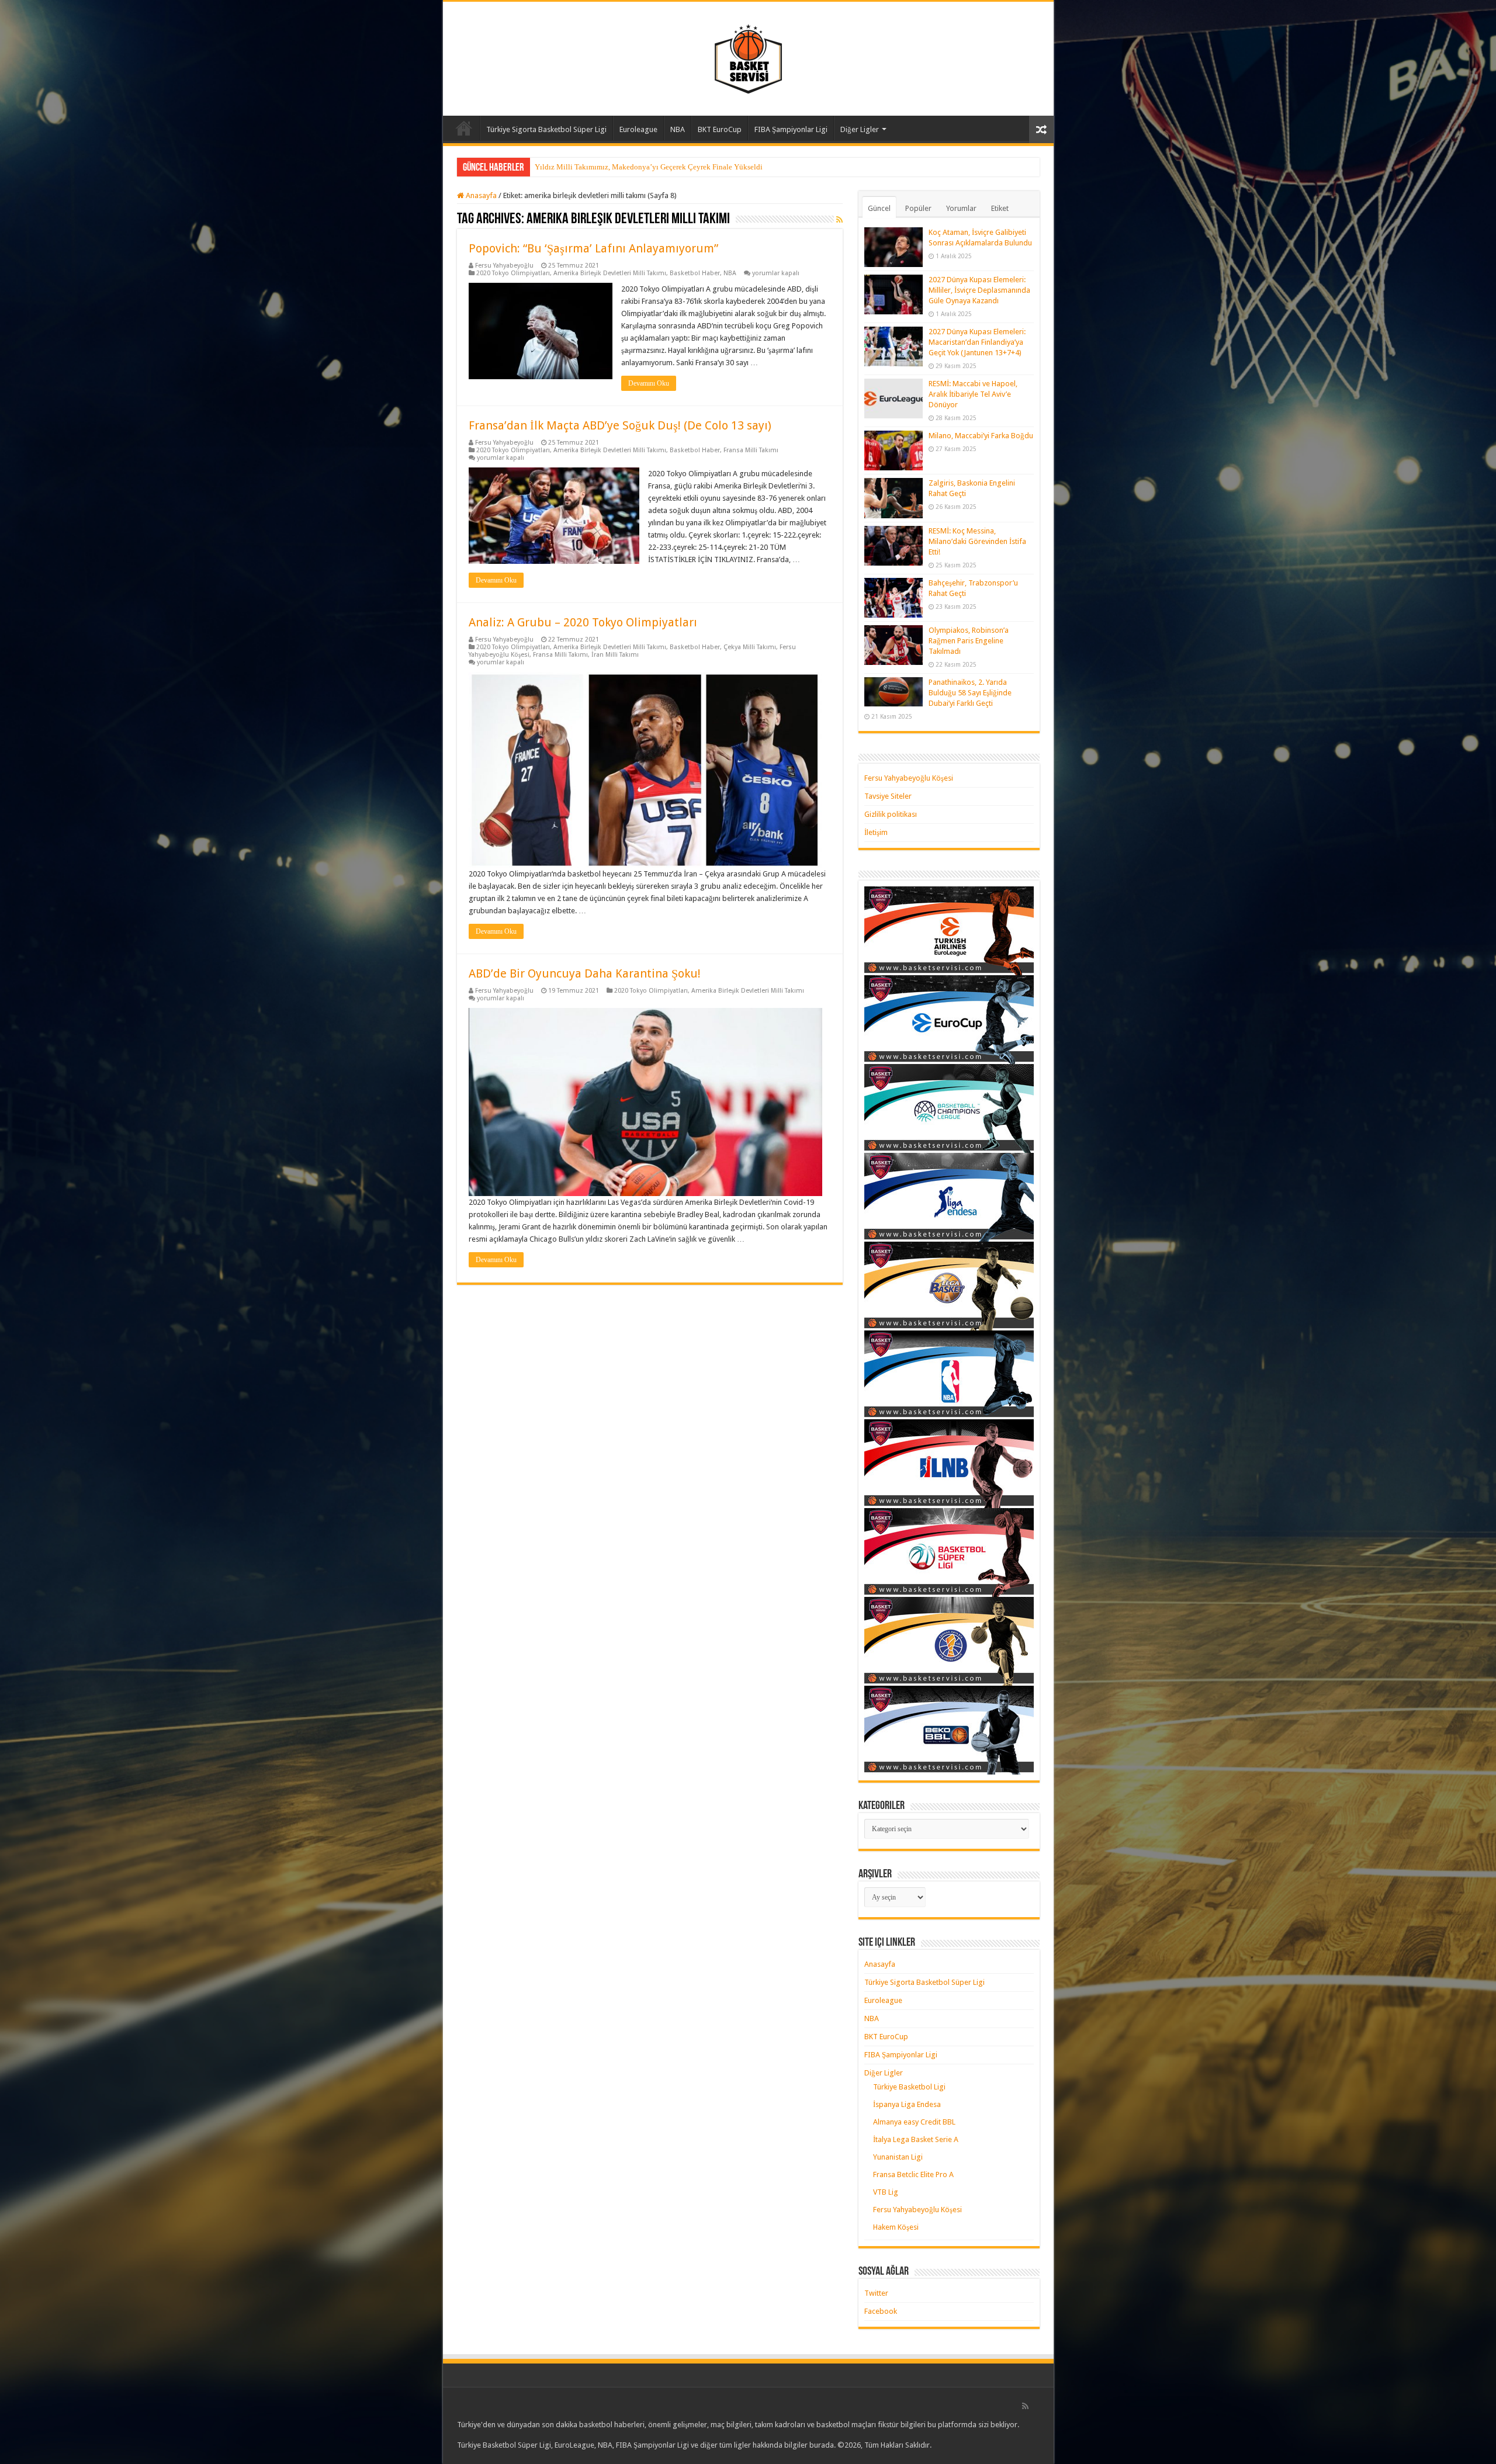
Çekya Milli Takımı (750, 647)
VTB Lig (886, 2192)
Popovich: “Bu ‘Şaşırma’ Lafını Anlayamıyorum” (593, 248)
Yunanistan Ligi (898, 2157)
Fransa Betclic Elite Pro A (913, 2174)
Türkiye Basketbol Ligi (909, 2087)
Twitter (876, 2293)
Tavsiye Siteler (888, 796)
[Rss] (1025, 2406)
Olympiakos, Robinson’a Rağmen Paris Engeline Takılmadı (969, 641)
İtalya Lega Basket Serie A (916, 2139)
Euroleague (638, 129)
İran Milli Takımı (615, 655)
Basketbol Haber (695, 273)
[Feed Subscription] (839, 220)
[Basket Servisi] (748, 57)
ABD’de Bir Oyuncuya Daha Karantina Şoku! (585, 973)
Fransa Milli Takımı (751, 450)
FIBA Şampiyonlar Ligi (791, 129)
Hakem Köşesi (896, 2227)
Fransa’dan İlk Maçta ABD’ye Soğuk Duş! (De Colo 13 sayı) (620, 425)
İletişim (876, 832)
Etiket (1000, 208)
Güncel (879, 208)
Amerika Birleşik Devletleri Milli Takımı (610, 273)
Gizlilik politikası (891, 814)
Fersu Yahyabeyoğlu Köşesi (909, 778)
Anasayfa (464, 128)
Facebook (881, 2311)
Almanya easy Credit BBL (914, 2122)
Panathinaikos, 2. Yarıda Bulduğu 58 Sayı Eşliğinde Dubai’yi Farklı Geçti (970, 693)
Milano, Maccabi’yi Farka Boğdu (981, 436)
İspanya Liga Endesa (907, 2104)
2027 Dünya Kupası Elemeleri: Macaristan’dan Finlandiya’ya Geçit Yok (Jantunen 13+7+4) (977, 342)
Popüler (918, 208)
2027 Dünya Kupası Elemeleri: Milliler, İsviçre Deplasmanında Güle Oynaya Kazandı (979, 290)
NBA (678, 129)
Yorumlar (961, 208)
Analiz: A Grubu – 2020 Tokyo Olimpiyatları (583, 622)
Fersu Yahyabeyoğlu (504, 266)
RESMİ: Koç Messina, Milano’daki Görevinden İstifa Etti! (977, 541)
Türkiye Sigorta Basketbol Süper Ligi (546, 129)
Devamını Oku (649, 383)
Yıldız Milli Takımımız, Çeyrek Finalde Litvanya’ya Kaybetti (632, 167)
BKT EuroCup (720, 129)
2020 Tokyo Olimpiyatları (513, 273)
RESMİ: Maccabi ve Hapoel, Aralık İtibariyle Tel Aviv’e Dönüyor (973, 394)
